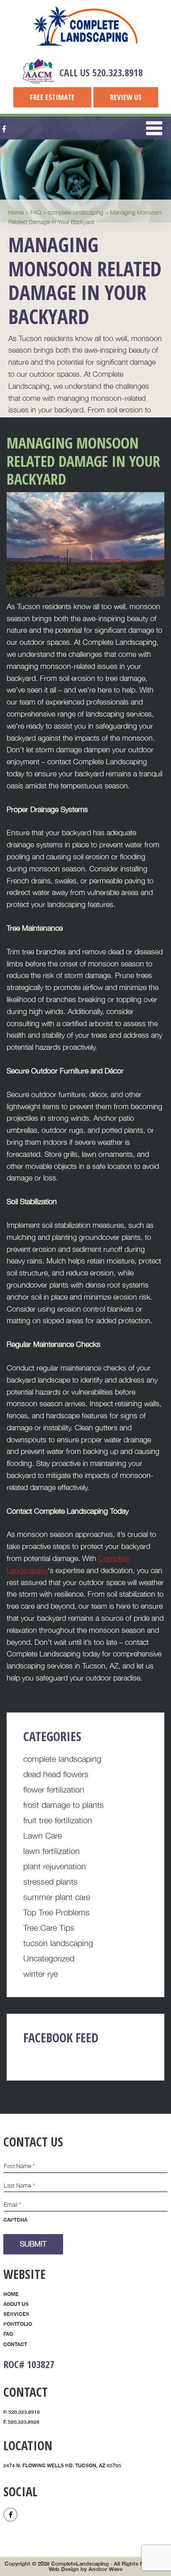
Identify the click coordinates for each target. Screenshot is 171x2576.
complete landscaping (62, 1759)
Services (16, 2314)
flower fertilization (54, 1789)
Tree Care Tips (49, 1928)
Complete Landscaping (85, 26)
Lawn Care (43, 1836)
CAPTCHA (15, 2220)
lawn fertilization (51, 1851)
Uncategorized (49, 1958)
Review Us (126, 97)
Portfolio (18, 2324)
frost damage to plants (64, 1805)
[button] (154, 128)
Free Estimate (52, 97)
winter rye (40, 1974)
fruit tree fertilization (58, 1820)
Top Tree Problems (56, 1912)
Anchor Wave (105, 2569)
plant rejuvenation (55, 1866)
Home (11, 2294)
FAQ (8, 2334)
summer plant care (57, 1897)
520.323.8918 (117, 72)
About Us (16, 2304)
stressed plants (50, 1882)
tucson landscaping (58, 1943)
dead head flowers (56, 1774)
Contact (15, 2344)
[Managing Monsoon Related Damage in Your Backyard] (85, 594)
